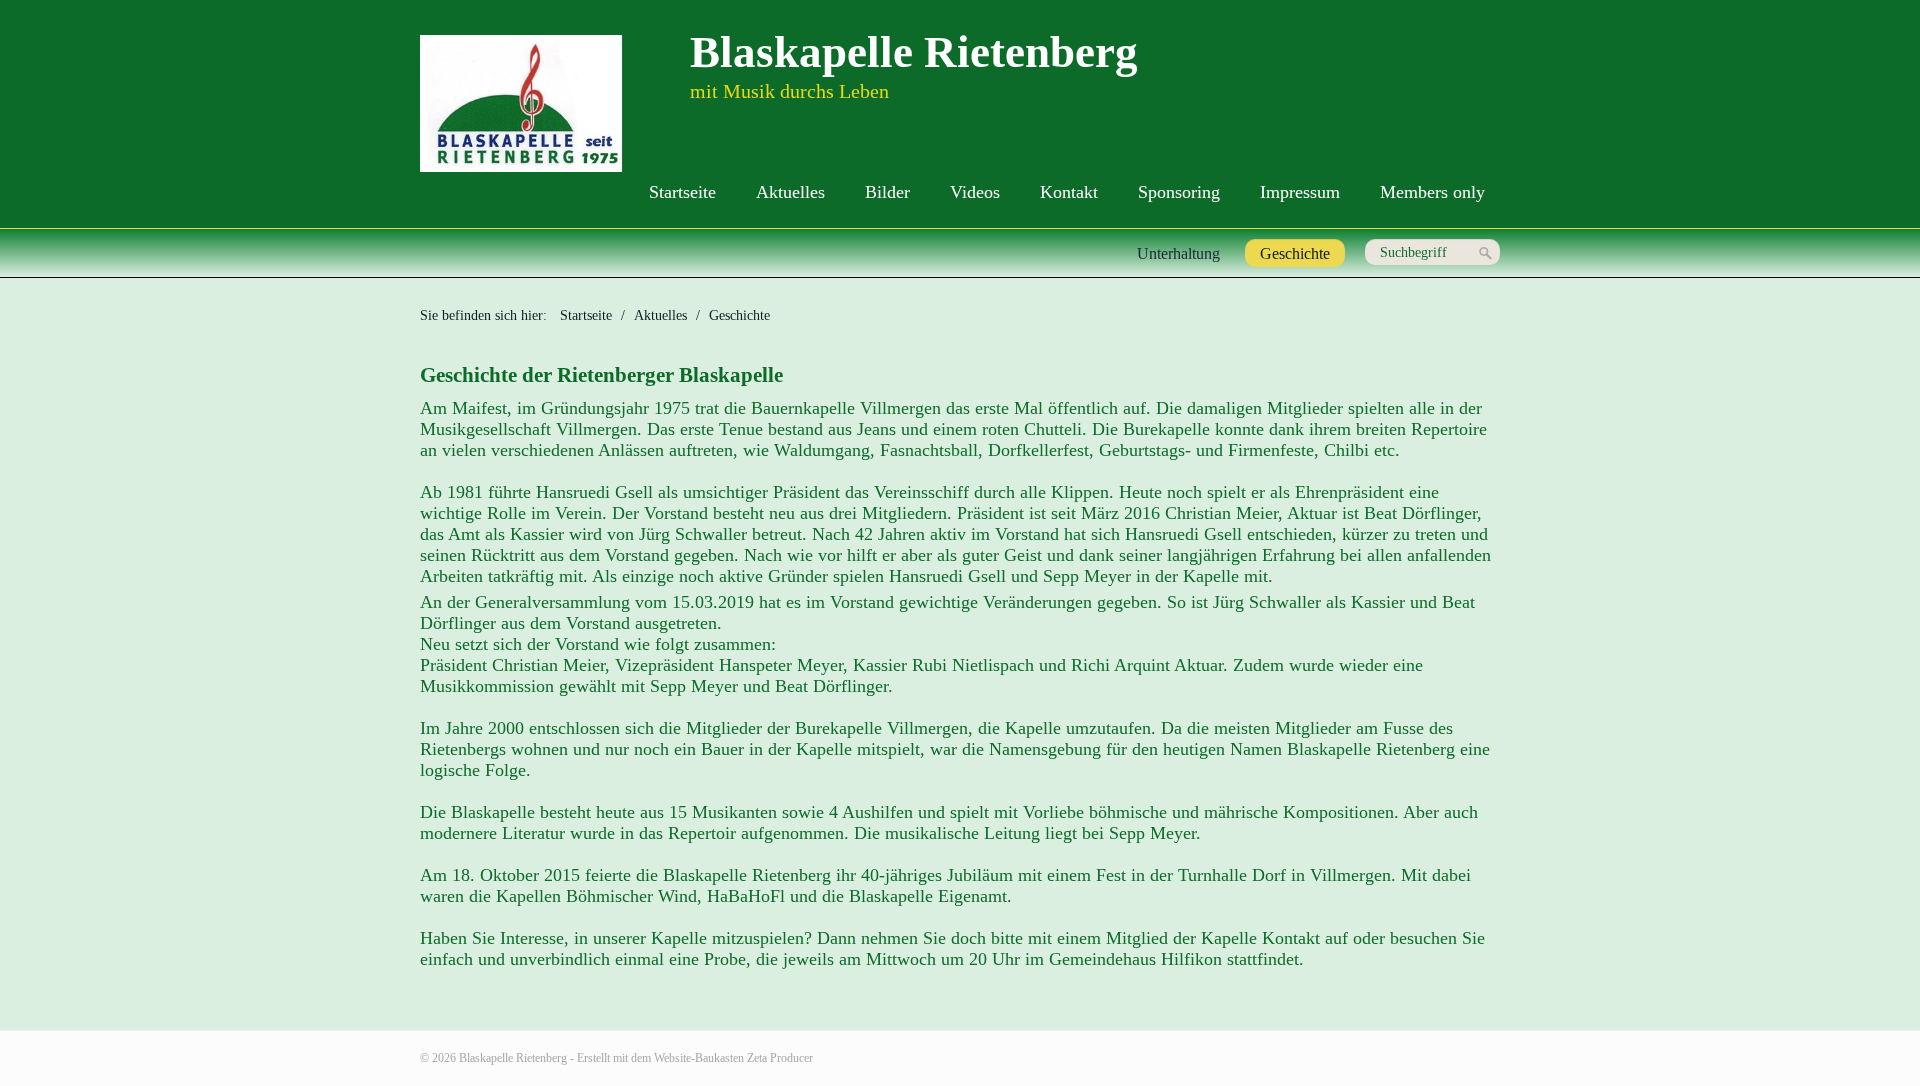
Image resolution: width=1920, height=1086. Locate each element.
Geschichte (1295, 253)
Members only (1432, 192)
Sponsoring (1179, 192)
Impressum (1300, 192)
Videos (975, 192)
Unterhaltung (1178, 253)
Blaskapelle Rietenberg (914, 52)
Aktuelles (790, 192)
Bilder (887, 192)
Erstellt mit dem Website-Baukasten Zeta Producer (695, 1058)
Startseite (682, 192)
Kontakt (1069, 192)
